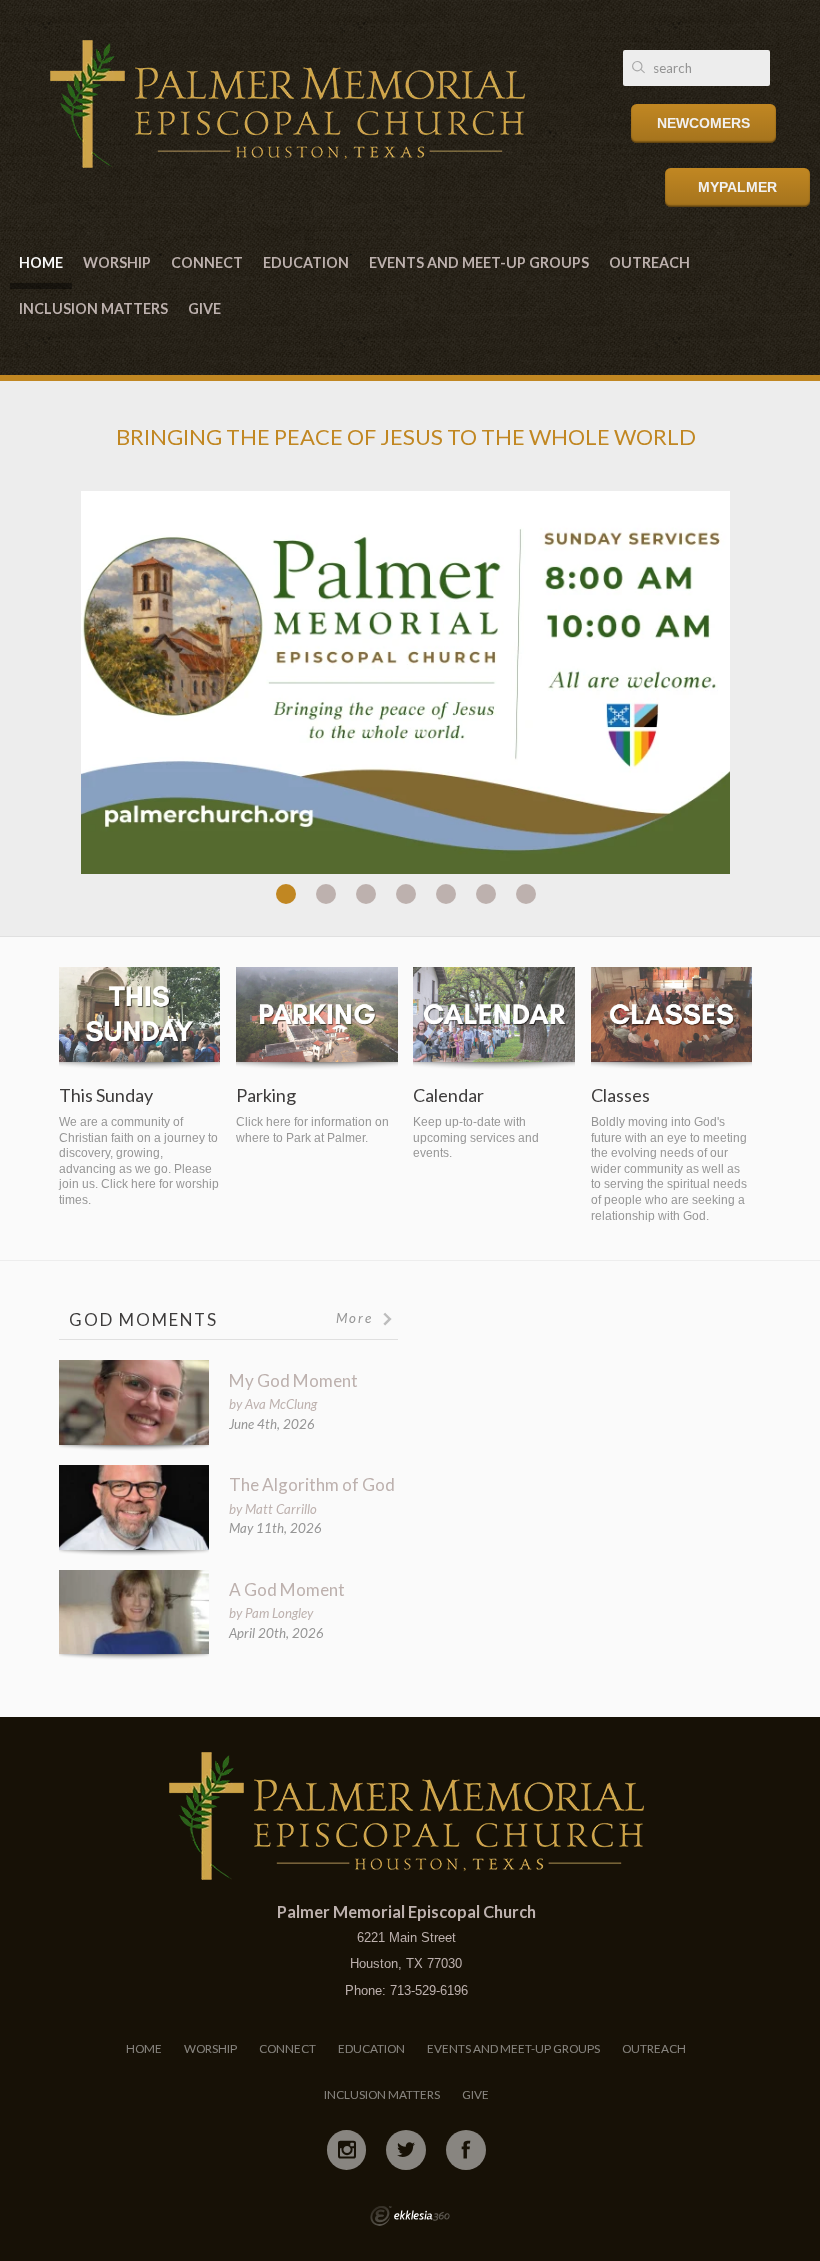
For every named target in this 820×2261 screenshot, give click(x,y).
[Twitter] (406, 2150)
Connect (207, 262)
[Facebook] (466, 2150)
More (357, 1318)
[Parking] (316, 1018)
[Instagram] (347, 2150)
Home (41, 262)
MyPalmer (737, 187)
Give (204, 308)
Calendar (448, 1095)
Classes (620, 1095)
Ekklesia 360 (410, 2216)
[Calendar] (493, 1018)
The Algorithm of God (312, 1484)
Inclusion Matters (93, 308)
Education (306, 262)
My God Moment (293, 1380)
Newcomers (703, 123)
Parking (266, 1095)
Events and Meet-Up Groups (479, 262)
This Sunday (106, 1095)
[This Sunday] (139, 1018)
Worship (117, 262)
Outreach (649, 262)
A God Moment (287, 1589)
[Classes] (671, 1018)
